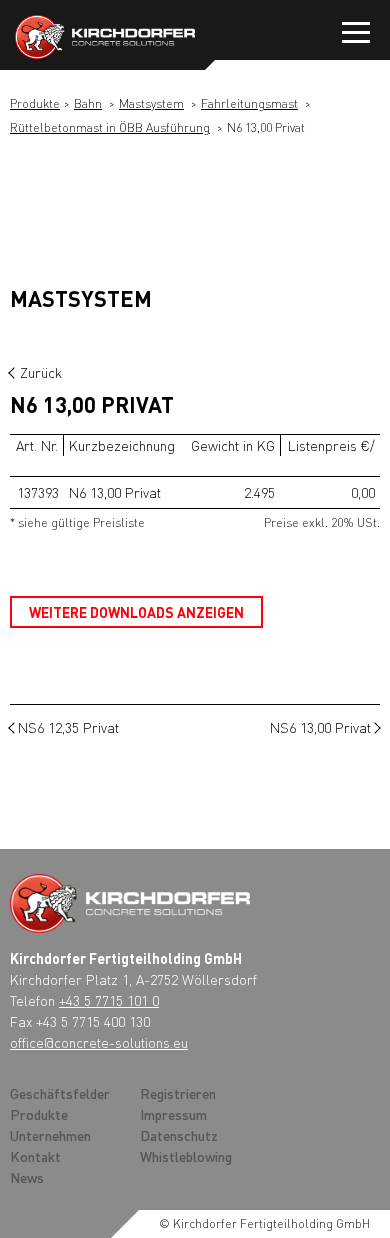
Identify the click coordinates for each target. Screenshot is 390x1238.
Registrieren (178, 1093)
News (27, 1177)
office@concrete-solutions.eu (99, 1042)
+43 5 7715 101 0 (109, 1000)
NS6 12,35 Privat (68, 727)
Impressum (173, 1114)
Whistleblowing (186, 1156)
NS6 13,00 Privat (320, 727)
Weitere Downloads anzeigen (136, 612)
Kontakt (35, 1156)
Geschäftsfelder (60, 1093)
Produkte (35, 103)
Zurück (41, 372)
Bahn (88, 103)
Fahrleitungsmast (249, 103)
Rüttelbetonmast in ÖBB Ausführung (110, 127)
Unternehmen (50, 1135)
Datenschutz (179, 1135)
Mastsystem (151, 103)
